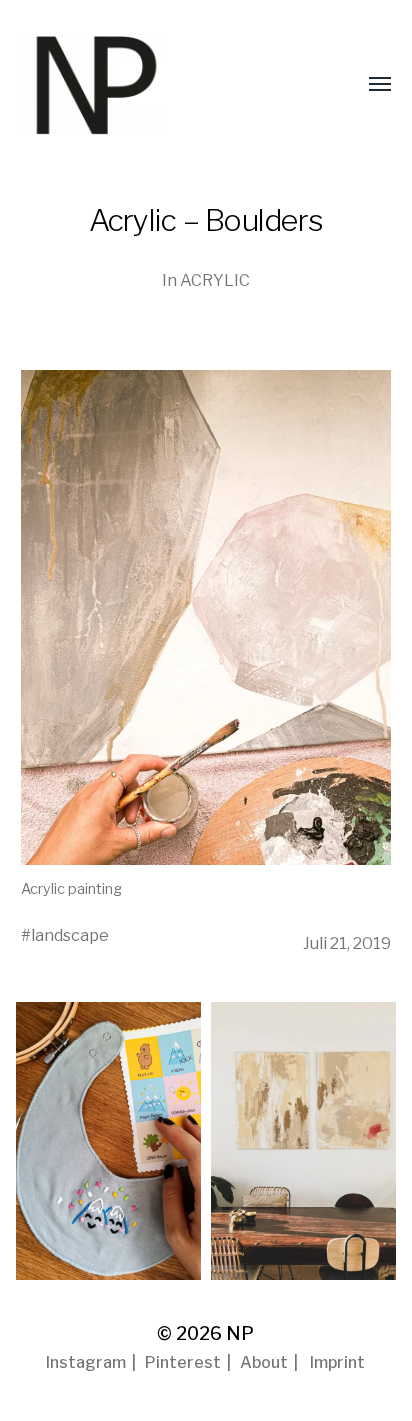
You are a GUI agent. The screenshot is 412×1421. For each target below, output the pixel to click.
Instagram (86, 1362)
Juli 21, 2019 (347, 943)
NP (240, 1333)
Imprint (337, 1362)
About (264, 1362)
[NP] (131, 85)
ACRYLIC (215, 280)
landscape (70, 935)
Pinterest (183, 1362)
